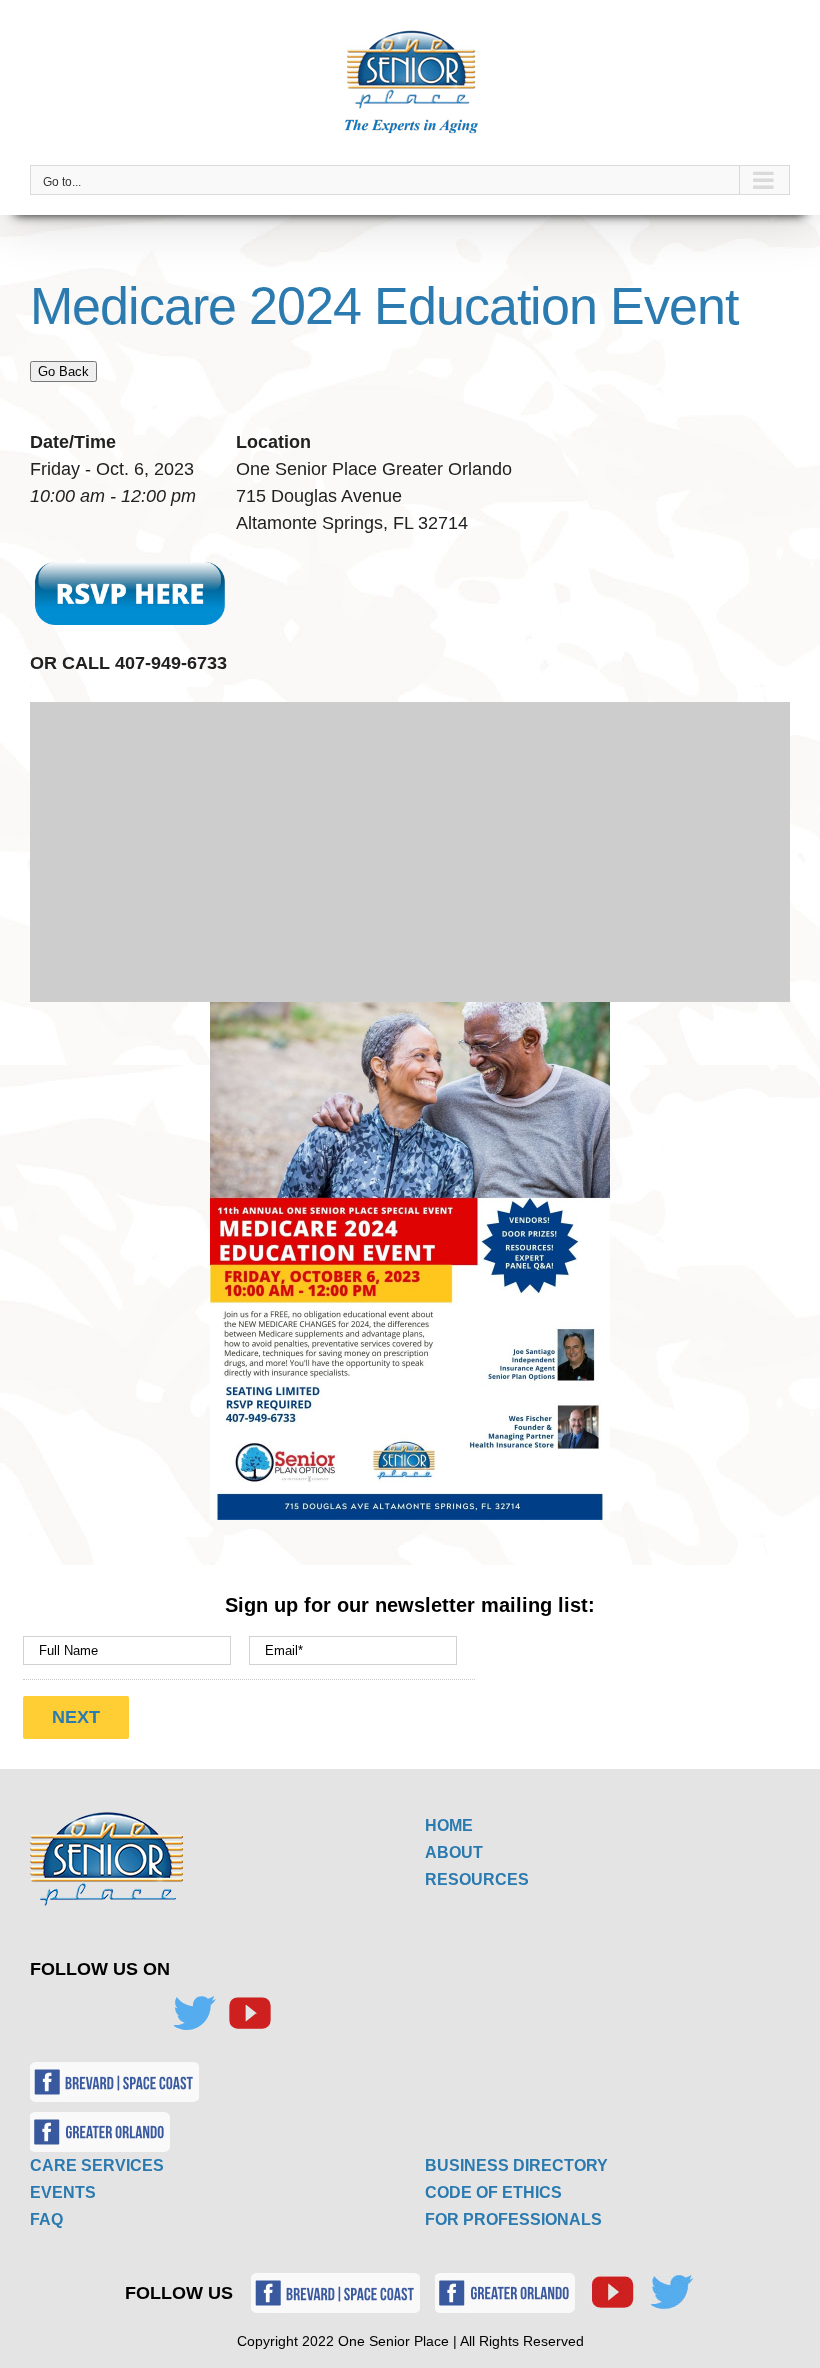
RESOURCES (477, 1879)
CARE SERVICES (97, 2165)
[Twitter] (194, 2013)
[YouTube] (250, 2013)
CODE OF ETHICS (493, 2192)
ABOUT (454, 1852)
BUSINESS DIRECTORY (516, 2165)
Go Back (63, 371)
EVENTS (63, 2192)
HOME (449, 1825)
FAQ (46, 2219)
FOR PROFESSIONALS (513, 2219)
